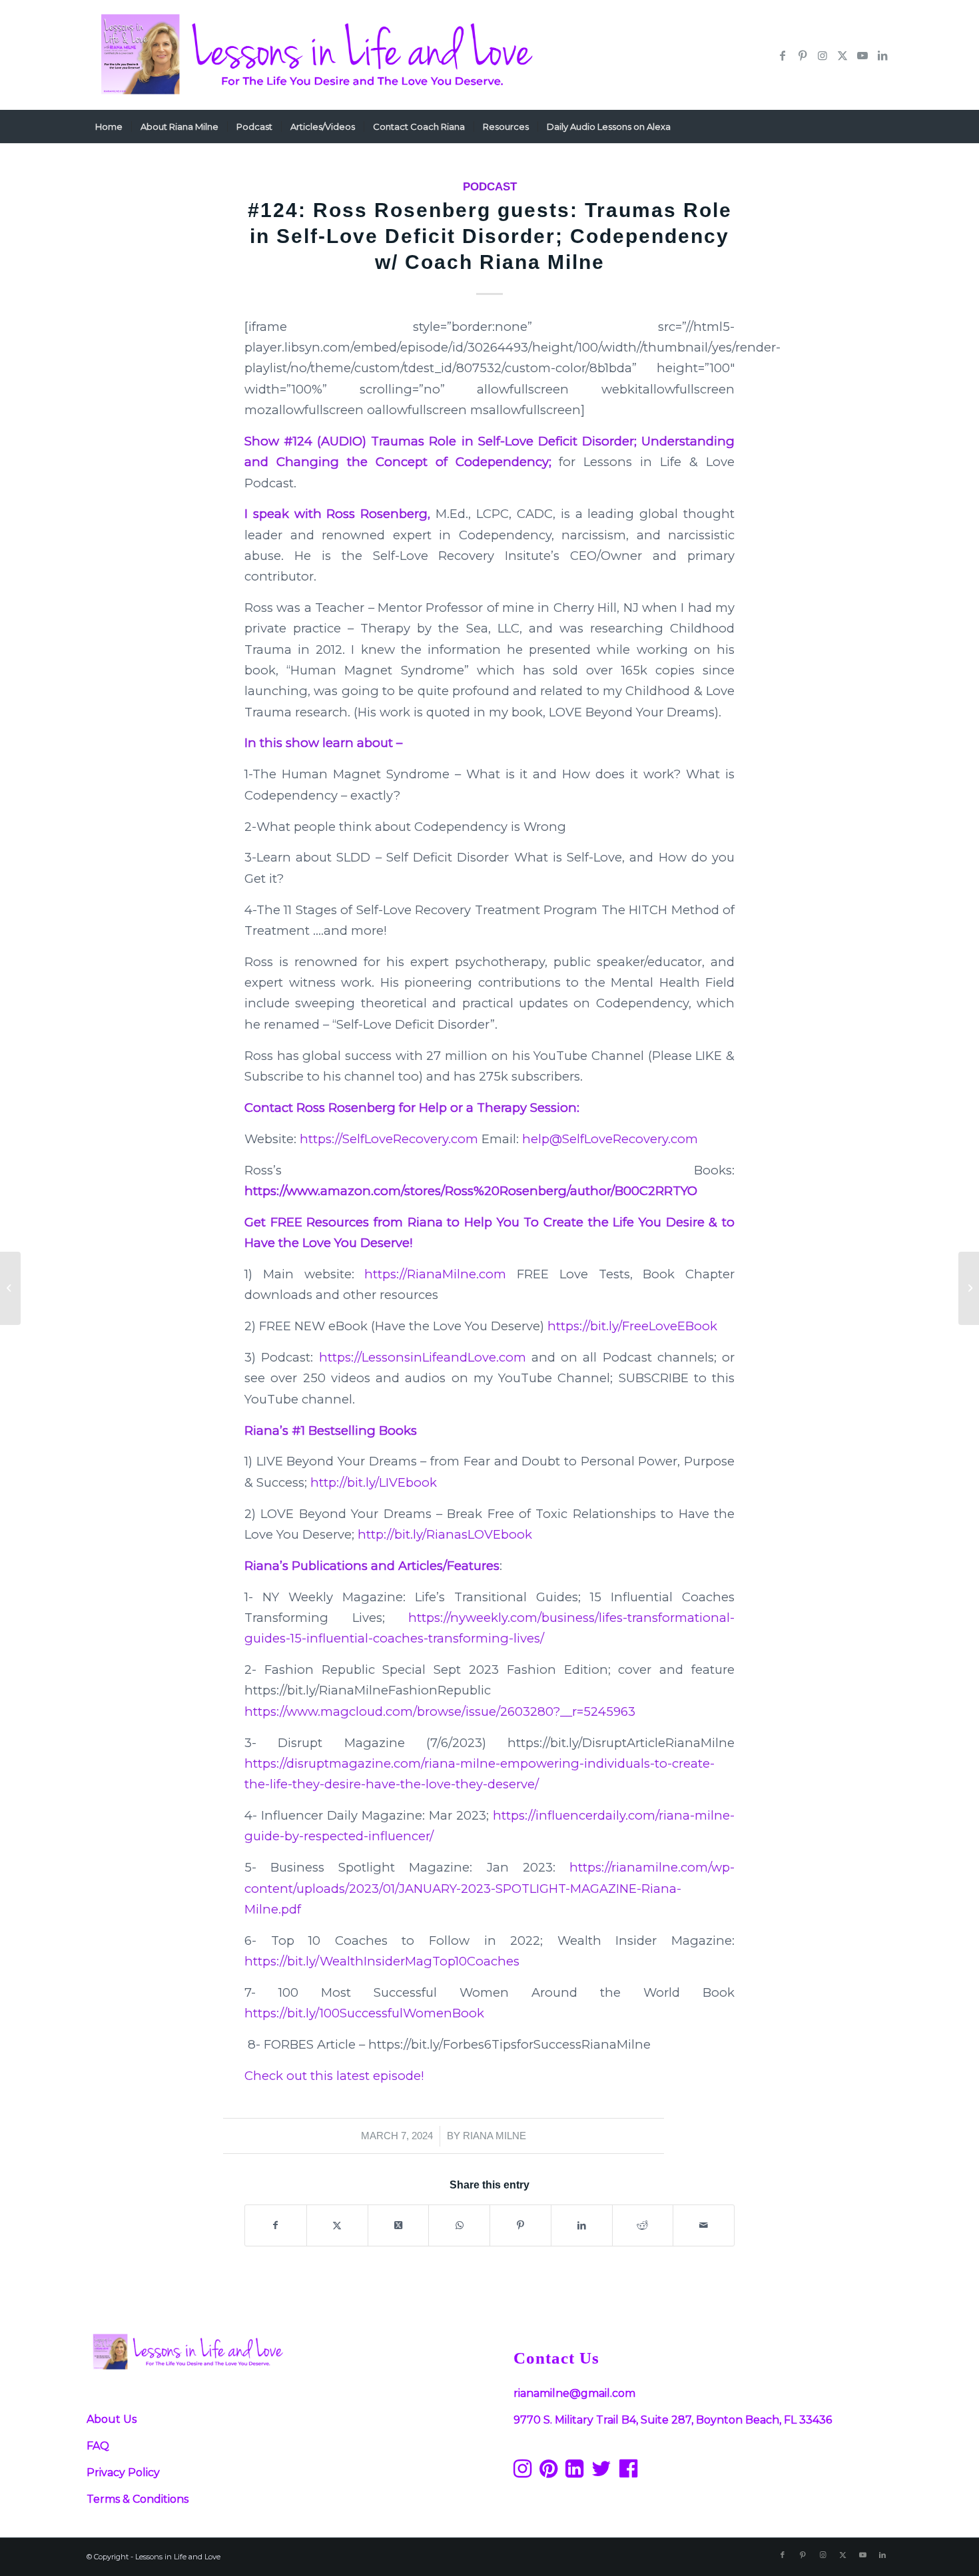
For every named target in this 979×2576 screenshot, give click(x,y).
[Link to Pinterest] (803, 55)
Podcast (490, 187)
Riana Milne (494, 2136)
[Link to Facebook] (783, 55)
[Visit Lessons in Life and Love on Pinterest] (548, 2472)
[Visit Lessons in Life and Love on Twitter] (601, 2472)
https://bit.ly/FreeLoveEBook (632, 1326)
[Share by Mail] (704, 2225)
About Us (112, 2419)
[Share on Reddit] (643, 2225)
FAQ (98, 2446)
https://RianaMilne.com (435, 1274)
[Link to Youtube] (862, 55)
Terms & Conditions (138, 2499)
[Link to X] (842, 55)
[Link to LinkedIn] (882, 55)
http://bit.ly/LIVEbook (374, 1482)
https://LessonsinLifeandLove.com (423, 1357)
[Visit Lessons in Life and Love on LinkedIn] (574, 2472)
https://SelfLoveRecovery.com (389, 1139)
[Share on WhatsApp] (459, 2225)
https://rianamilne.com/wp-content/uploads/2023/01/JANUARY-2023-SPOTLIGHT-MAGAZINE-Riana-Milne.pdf (489, 1888)
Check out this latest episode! (334, 2076)
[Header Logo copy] (313, 55)
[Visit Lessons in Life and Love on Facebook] (628, 2472)
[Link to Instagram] (822, 55)
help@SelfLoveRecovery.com (610, 1139)
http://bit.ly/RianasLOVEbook (445, 1534)
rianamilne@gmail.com (574, 2393)
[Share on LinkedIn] (582, 2225)
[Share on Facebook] (276, 2225)
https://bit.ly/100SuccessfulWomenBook (364, 2013)
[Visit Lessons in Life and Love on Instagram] (522, 2472)
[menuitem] (109, 127)
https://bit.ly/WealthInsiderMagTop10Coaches (382, 1961)
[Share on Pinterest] (520, 2225)
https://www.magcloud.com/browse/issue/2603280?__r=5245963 (440, 1711)
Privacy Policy (123, 2472)
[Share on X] (337, 2225)
